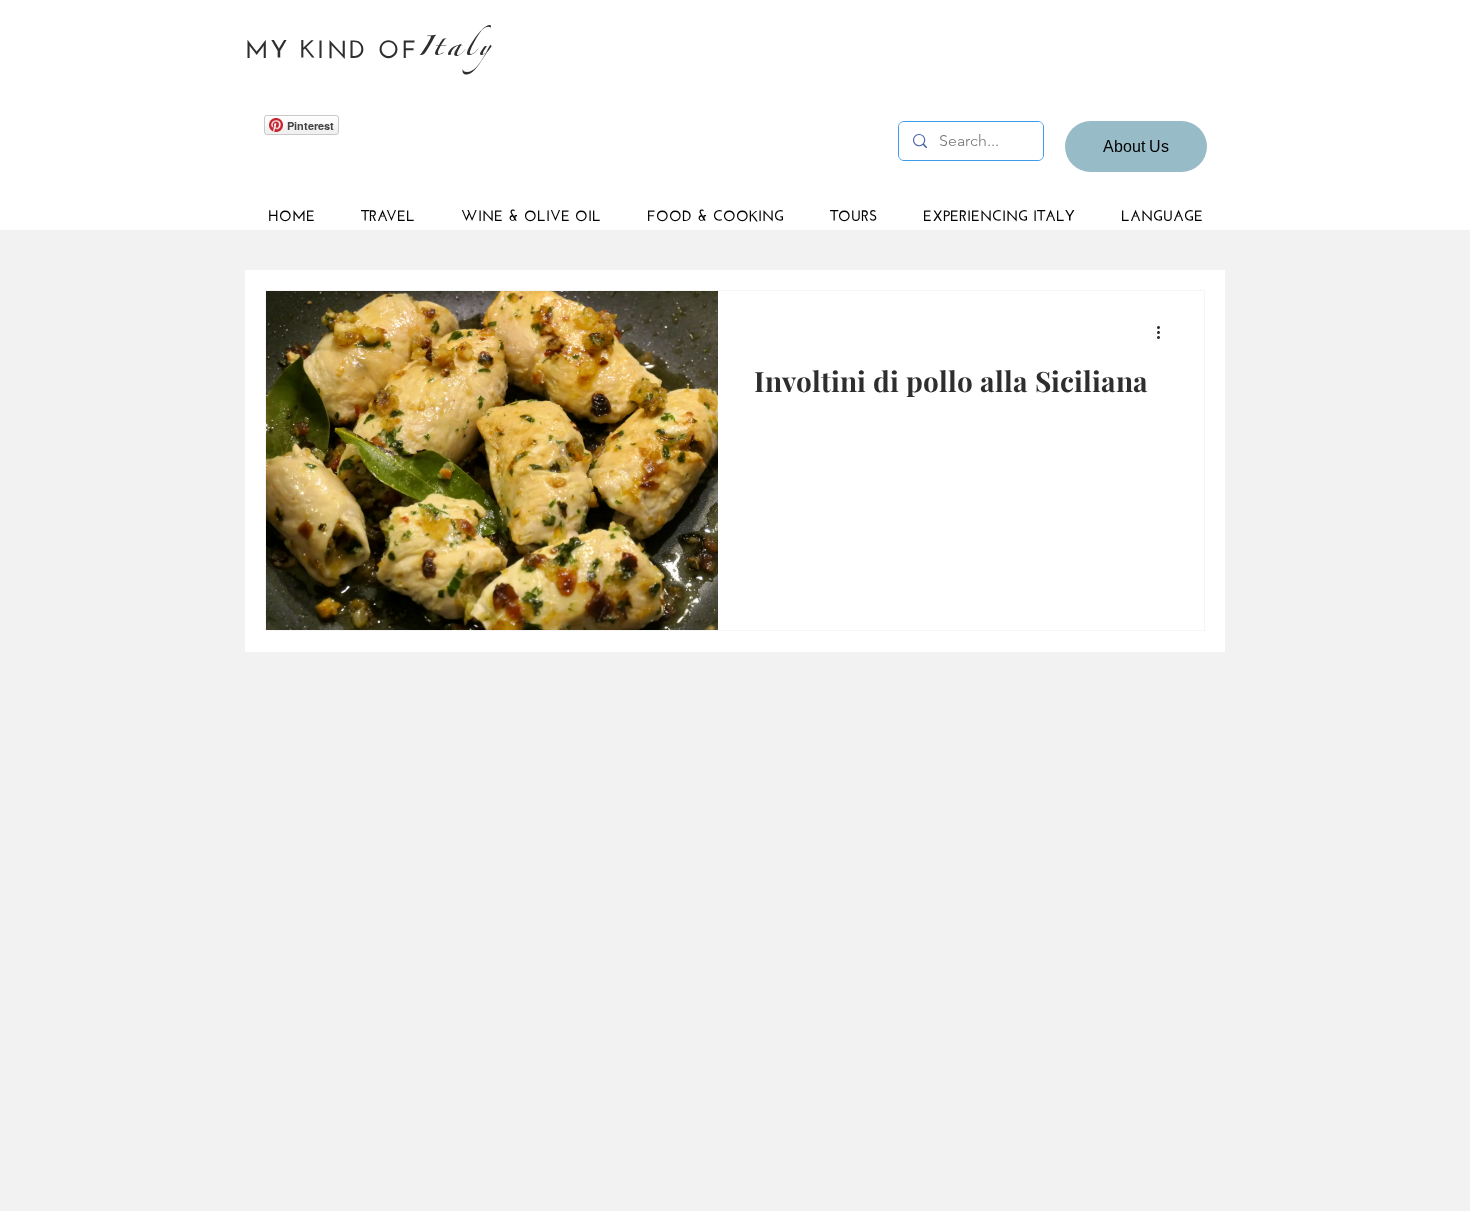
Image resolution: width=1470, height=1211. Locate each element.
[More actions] (1165, 332)
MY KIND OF (332, 45)
